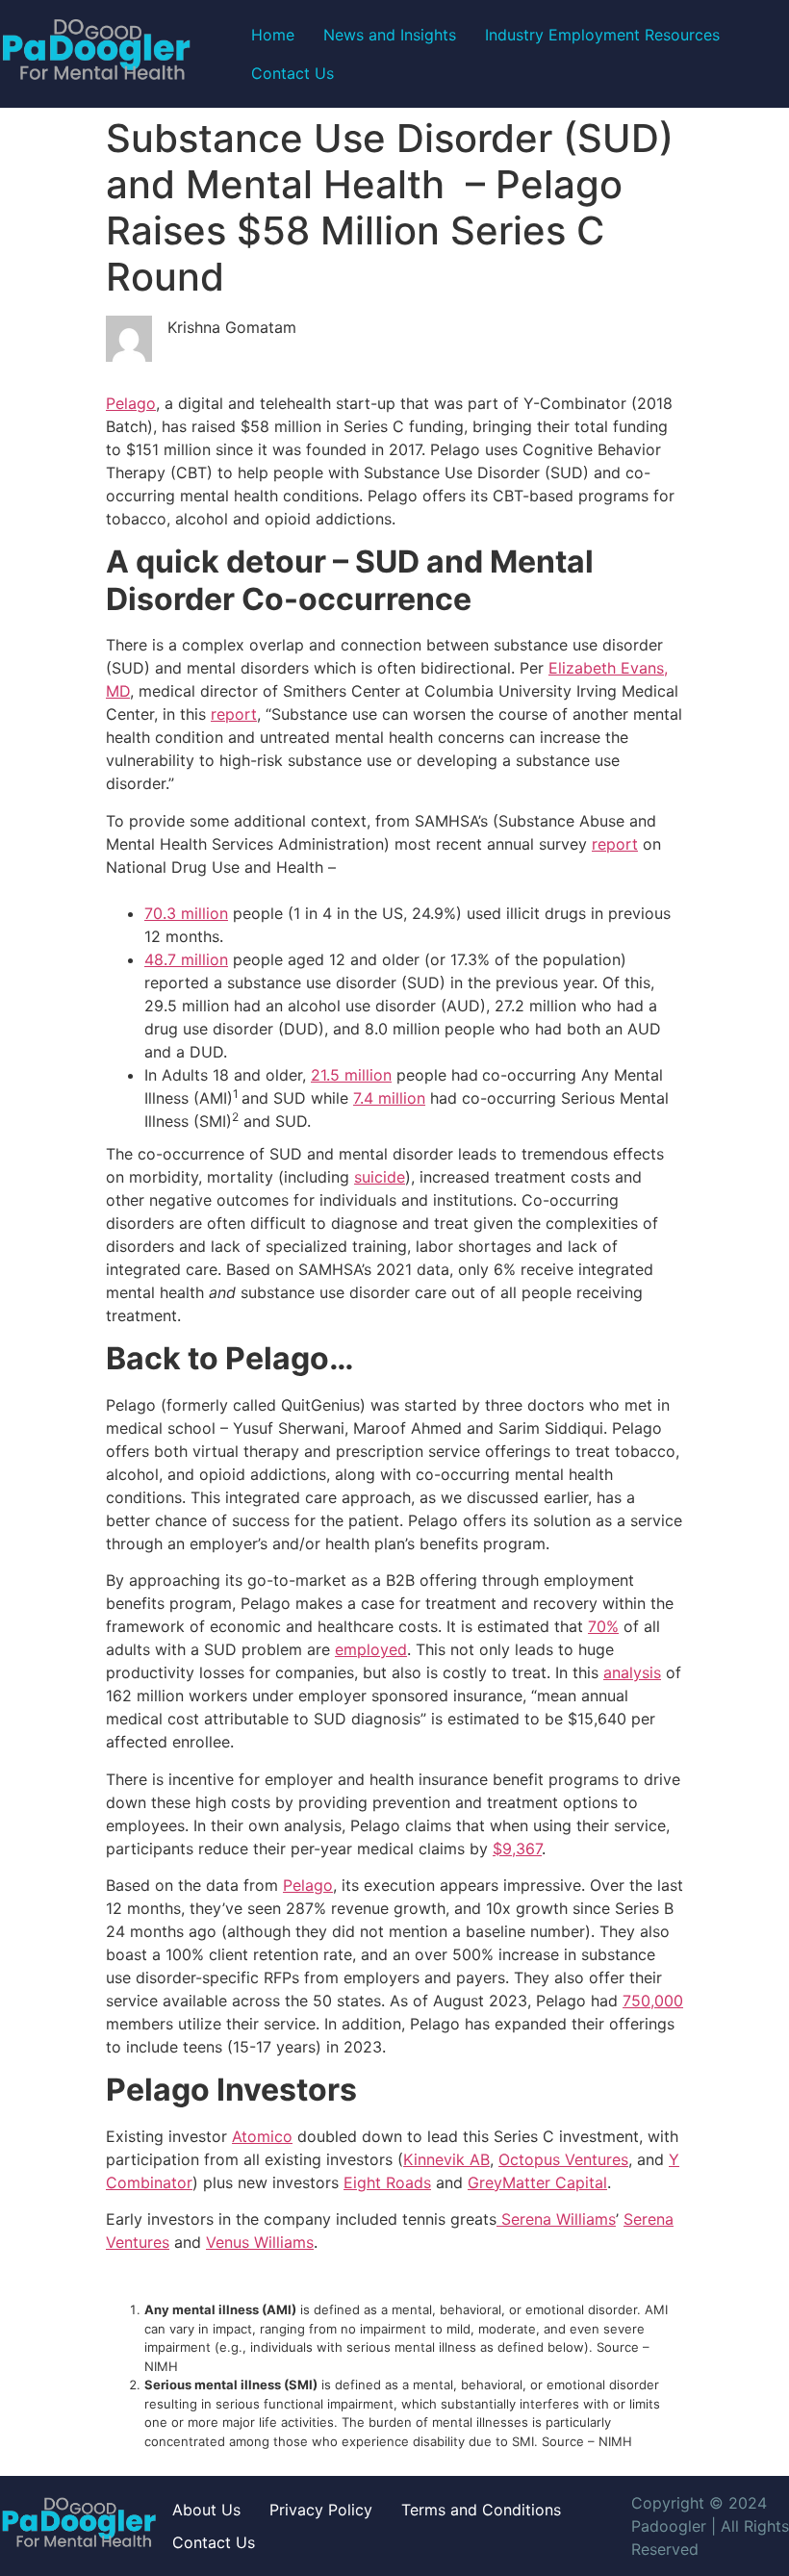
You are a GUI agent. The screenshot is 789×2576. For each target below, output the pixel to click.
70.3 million (186, 913)
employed (371, 1649)
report (234, 714)
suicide (380, 1177)
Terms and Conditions (481, 2510)
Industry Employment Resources (602, 35)
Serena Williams (556, 2219)
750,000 (653, 2001)
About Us (206, 2510)
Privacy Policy (321, 2510)
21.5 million (351, 1075)
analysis (632, 1672)
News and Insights (390, 35)
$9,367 (517, 1849)
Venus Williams (260, 2242)
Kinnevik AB (446, 2159)
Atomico (262, 2136)
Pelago (131, 403)
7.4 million (389, 1098)
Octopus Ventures (563, 2159)
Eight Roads (387, 2182)
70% (603, 1626)
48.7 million (186, 959)
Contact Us (293, 73)
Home (273, 35)
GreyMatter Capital (537, 2182)
